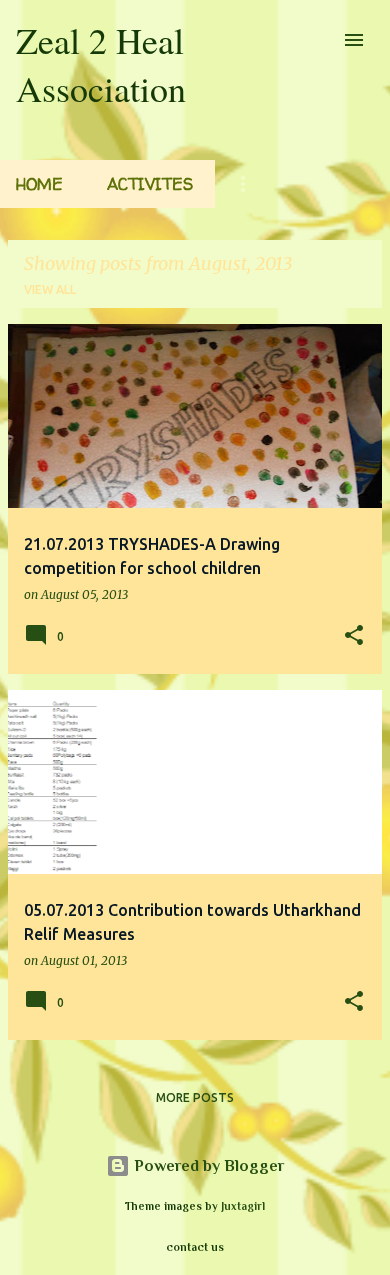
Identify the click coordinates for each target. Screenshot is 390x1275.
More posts (195, 1097)
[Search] (314, 40)
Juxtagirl (243, 1206)
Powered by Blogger (207, 1166)
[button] (354, 636)
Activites (150, 184)
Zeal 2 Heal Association (101, 64)
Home (39, 184)
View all (50, 289)
